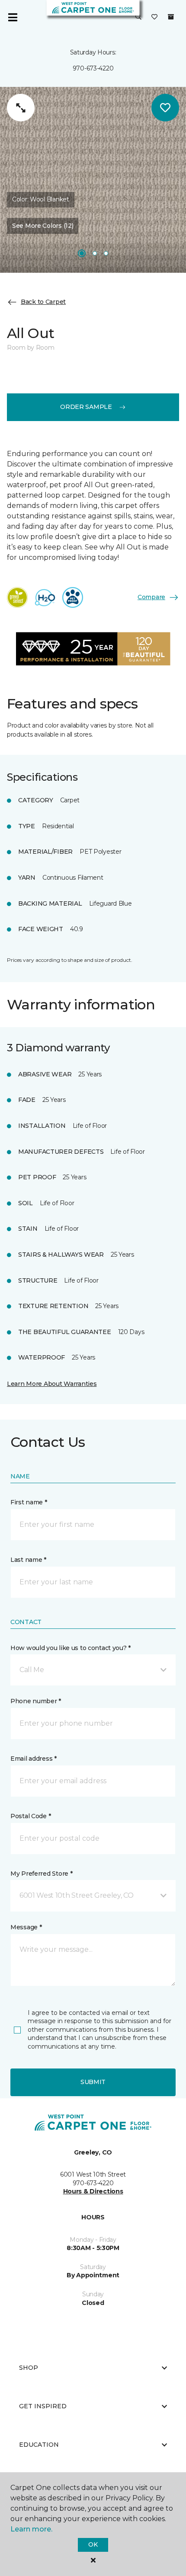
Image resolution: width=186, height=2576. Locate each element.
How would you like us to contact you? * (71, 1648)
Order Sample (86, 407)
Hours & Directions (93, 2191)
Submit (93, 2082)
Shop (29, 2368)
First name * (29, 1502)
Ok (93, 2544)
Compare (151, 597)
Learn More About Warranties (52, 1384)
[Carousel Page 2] (95, 253)
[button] (138, 17)
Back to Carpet (43, 302)
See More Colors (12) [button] (43, 226)
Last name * (28, 1560)
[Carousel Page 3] (106, 253)
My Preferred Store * (41, 1874)
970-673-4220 (93, 68)
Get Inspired (43, 2406)
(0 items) (171, 17)
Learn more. (31, 2529)
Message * (26, 1927)
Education (39, 2445)
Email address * (34, 1759)
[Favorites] (154, 17)
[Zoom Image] (21, 108)
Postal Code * (30, 1816)
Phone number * (36, 1701)
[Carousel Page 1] (82, 253)
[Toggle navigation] (13, 17)
